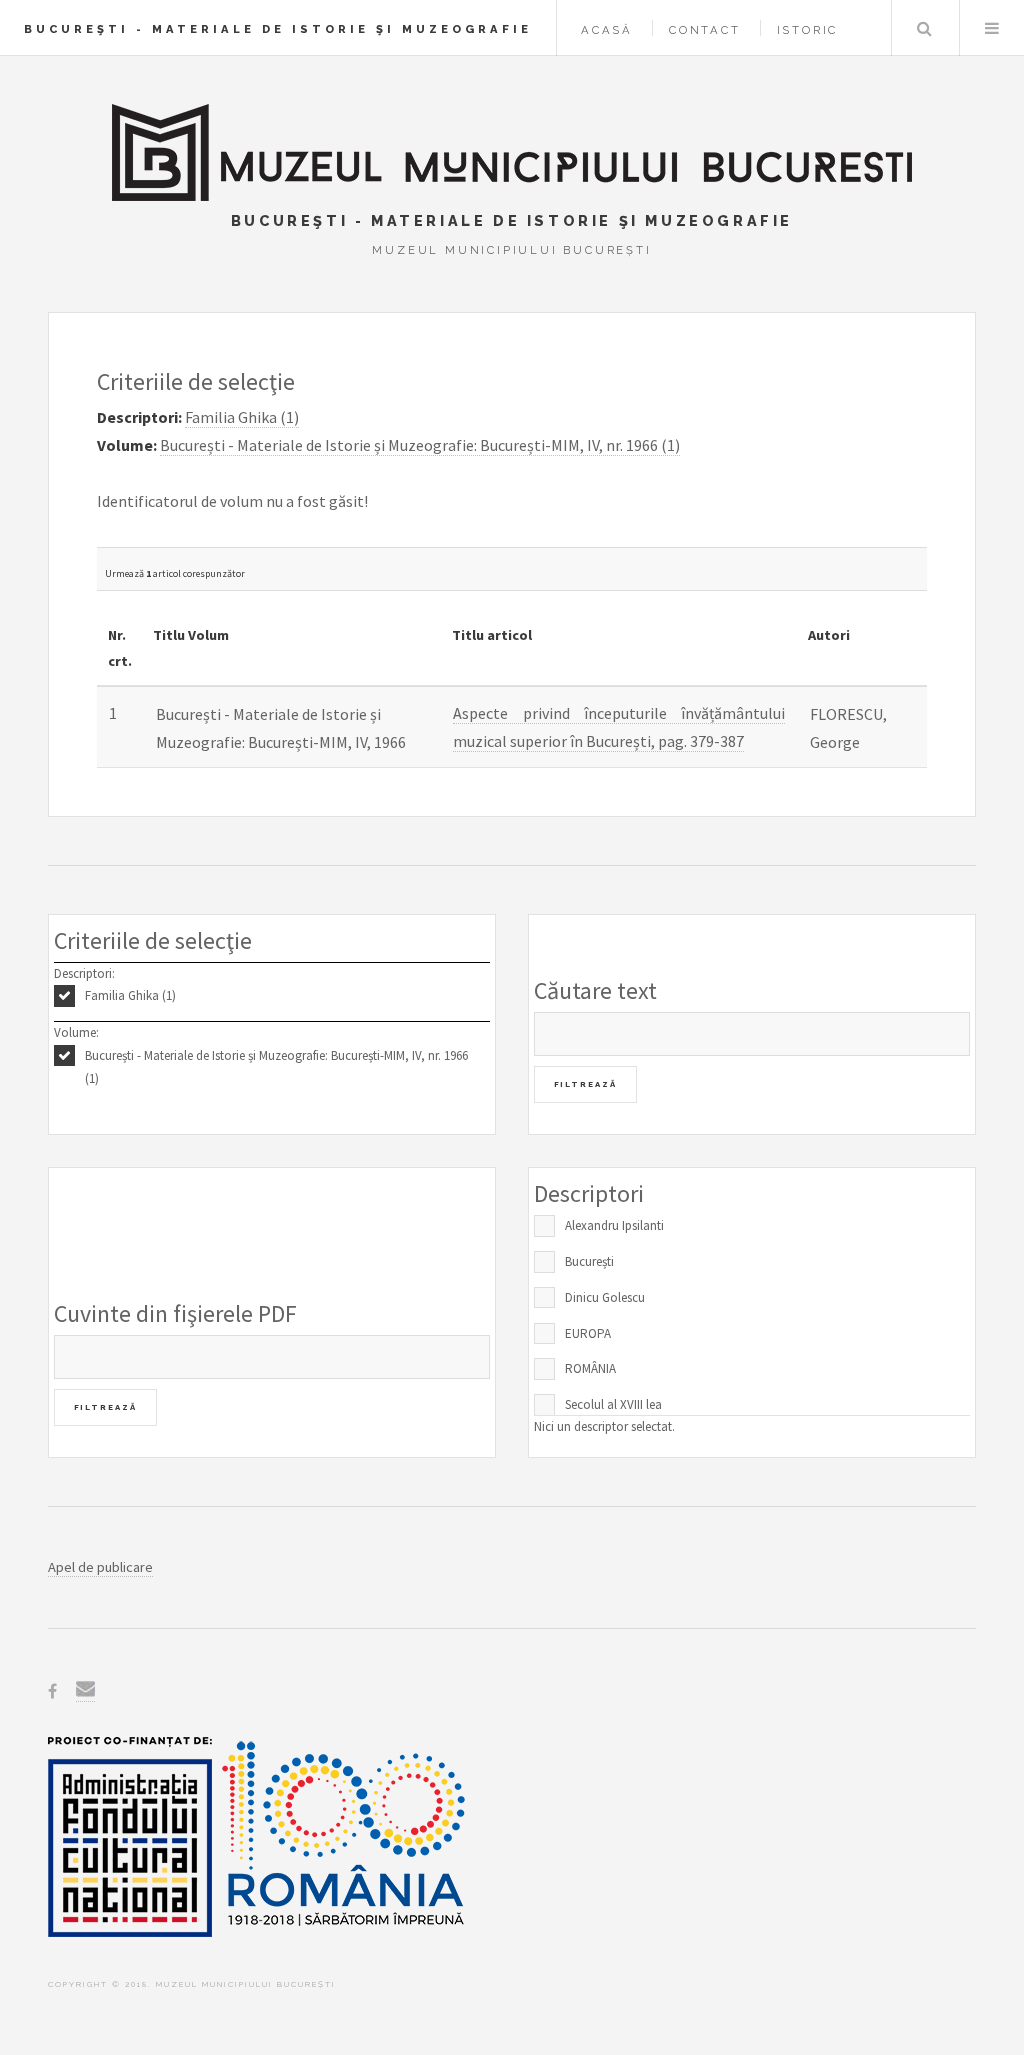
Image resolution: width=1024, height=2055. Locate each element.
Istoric (808, 30)
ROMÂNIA (590, 1368)
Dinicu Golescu (605, 1297)
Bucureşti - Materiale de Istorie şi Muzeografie (278, 29)
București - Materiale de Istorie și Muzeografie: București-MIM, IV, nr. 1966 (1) (276, 1067)
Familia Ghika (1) (130, 995)
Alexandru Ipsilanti (614, 1225)
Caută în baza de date (924, 28)
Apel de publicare (100, 1567)
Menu (992, 28)
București (589, 1261)
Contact (705, 30)
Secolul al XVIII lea (613, 1404)
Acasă (607, 30)
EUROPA (588, 1333)
